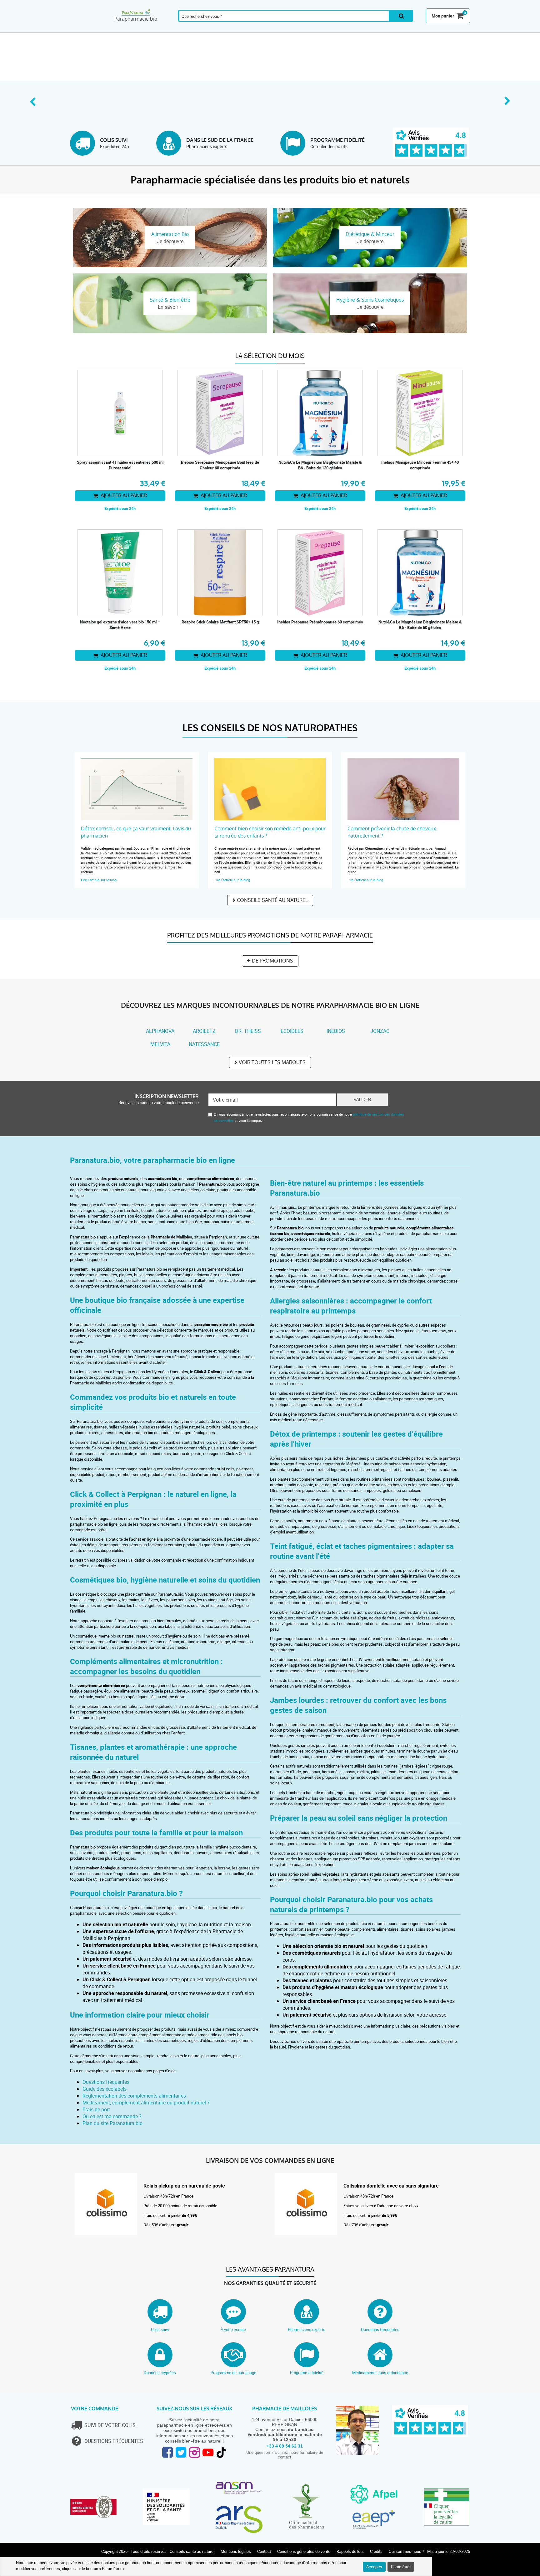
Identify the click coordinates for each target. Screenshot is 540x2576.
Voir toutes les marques (272, 1062)
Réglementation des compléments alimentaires (134, 2096)
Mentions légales (236, 2551)
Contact (264, 2551)
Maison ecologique (370, 29)
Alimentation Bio (330, 29)
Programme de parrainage (233, 2373)
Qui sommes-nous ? (406, 2551)
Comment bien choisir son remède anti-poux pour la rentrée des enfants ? (270, 832)
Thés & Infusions (210, 29)
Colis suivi (160, 2329)
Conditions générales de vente (304, 2551)
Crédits (376, 2551)
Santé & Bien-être (170, 29)
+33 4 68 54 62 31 (285, 2446)
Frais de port (96, 2109)
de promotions (272, 961)
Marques (410, 29)
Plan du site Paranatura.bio (112, 2123)
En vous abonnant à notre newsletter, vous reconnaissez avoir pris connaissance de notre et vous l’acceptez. (309, 1117)
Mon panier (443, 16)
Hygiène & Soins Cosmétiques (290, 29)
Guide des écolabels (105, 2089)
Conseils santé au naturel (272, 900)
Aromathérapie (130, 29)
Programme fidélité (307, 2373)
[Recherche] (401, 16)
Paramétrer (401, 2567)
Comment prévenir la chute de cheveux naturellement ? (392, 832)
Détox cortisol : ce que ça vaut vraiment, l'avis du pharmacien (136, 832)
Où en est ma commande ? (112, 2116)
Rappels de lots (350, 2551)
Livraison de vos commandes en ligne (270, 2161)
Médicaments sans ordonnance (380, 2373)
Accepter (374, 2567)
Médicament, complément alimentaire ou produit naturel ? (146, 2103)
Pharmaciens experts (307, 2329)
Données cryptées (160, 2373)
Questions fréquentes (106, 2082)
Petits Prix (450, 29)
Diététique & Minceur (250, 29)
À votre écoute (233, 2329)
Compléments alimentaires (90, 29)
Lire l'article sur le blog (99, 880)
